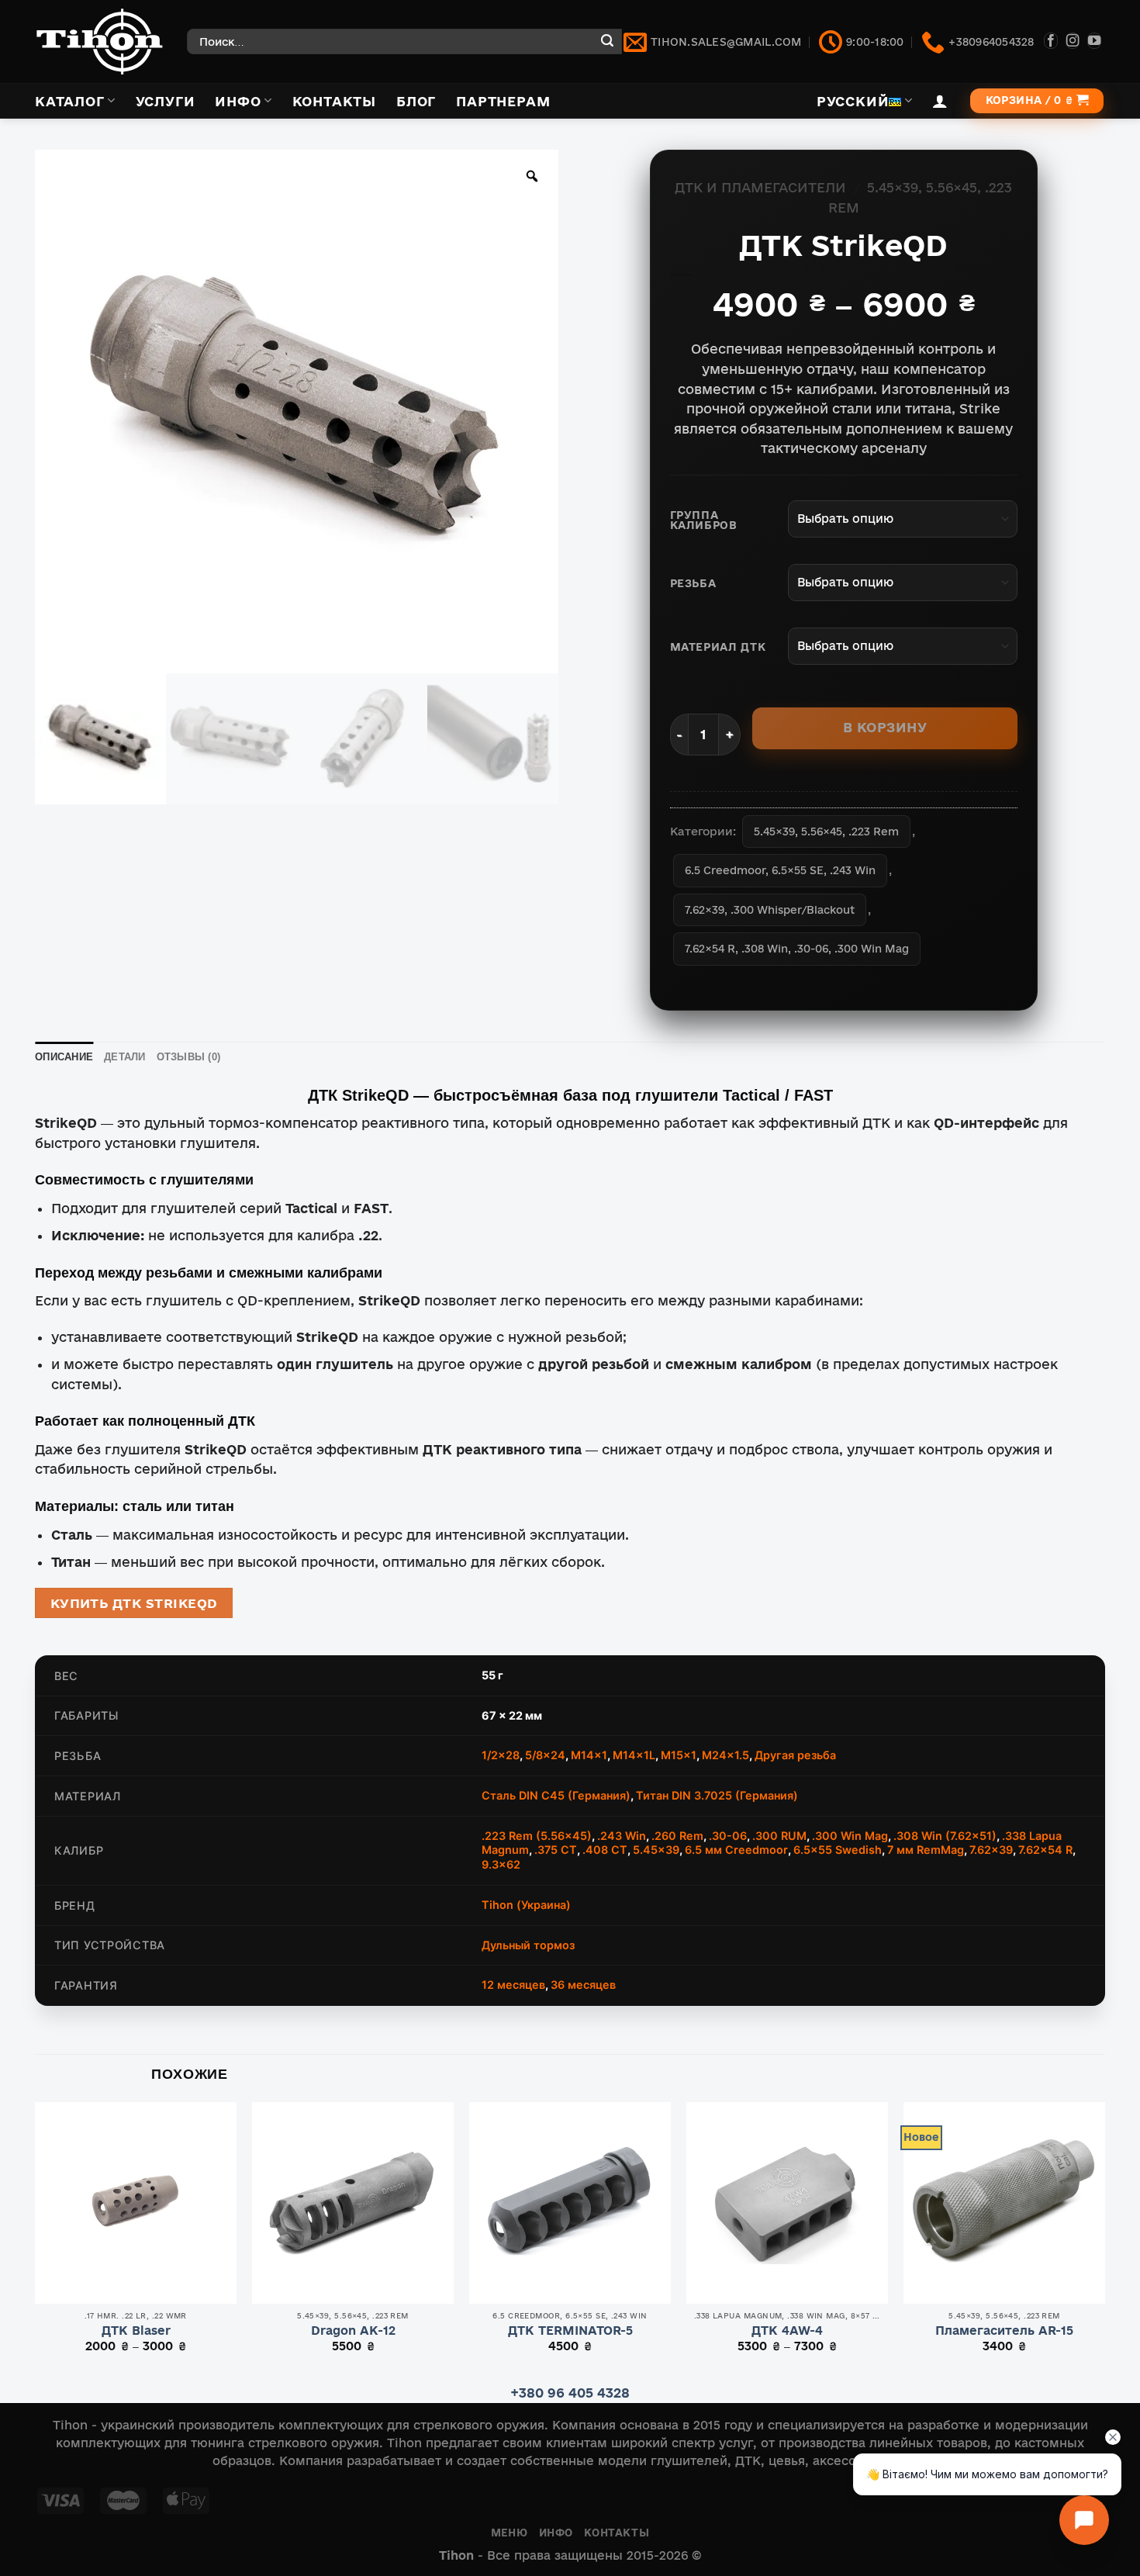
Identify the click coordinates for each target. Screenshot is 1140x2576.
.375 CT (556, 1850)
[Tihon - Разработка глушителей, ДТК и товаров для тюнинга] (99, 41)
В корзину (885, 727)
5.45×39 (656, 1850)
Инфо (238, 101)
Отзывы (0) (189, 1057)
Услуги (166, 101)
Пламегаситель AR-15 (1004, 2331)
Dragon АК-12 (353, 2331)
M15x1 (679, 1755)
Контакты (334, 101)
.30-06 (728, 1836)
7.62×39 (991, 1850)
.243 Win (622, 1836)
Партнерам (503, 101)
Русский (853, 101)
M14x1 (589, 1755)
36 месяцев (583, 1985)
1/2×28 (501, 1755)
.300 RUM (779, 1836)
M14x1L (634, 1755)
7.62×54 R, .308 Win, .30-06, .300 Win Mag (797, 949)
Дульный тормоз (528, 1945)
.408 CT (605, 1850)
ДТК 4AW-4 (787, 2331)
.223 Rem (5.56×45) (537, 1836)
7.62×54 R (1045, 1850)
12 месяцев (513, 1985)
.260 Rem (677, 1836)
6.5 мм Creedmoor (736, 1850)
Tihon (456, 2555)
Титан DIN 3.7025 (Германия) (717, 1795)
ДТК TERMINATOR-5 (570, 2331)
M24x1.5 (725, 1755)
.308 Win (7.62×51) (945, 1836)
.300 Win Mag (850, 1836)
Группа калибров (704, 521)
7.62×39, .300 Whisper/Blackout (770, 910)
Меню (509, 2533)
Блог (416, 101)
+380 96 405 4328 (570, 2393)
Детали (125, 1057)
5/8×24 (545, 1755)
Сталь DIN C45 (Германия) (556, 1795)
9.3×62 (501, 1864)
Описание (64, 1057)
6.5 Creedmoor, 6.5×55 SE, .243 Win (780, 870)
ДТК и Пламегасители (760, 187)
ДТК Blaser (136, 2331)
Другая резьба (795, 1755)
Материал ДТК (718, 647)
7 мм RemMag (926, 1850)
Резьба (693, 584)
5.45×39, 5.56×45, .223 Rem (826, 832)
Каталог (70, 101)
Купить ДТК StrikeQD (134, 1603)
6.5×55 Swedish (838, 1850)
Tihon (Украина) (526, 1905)
